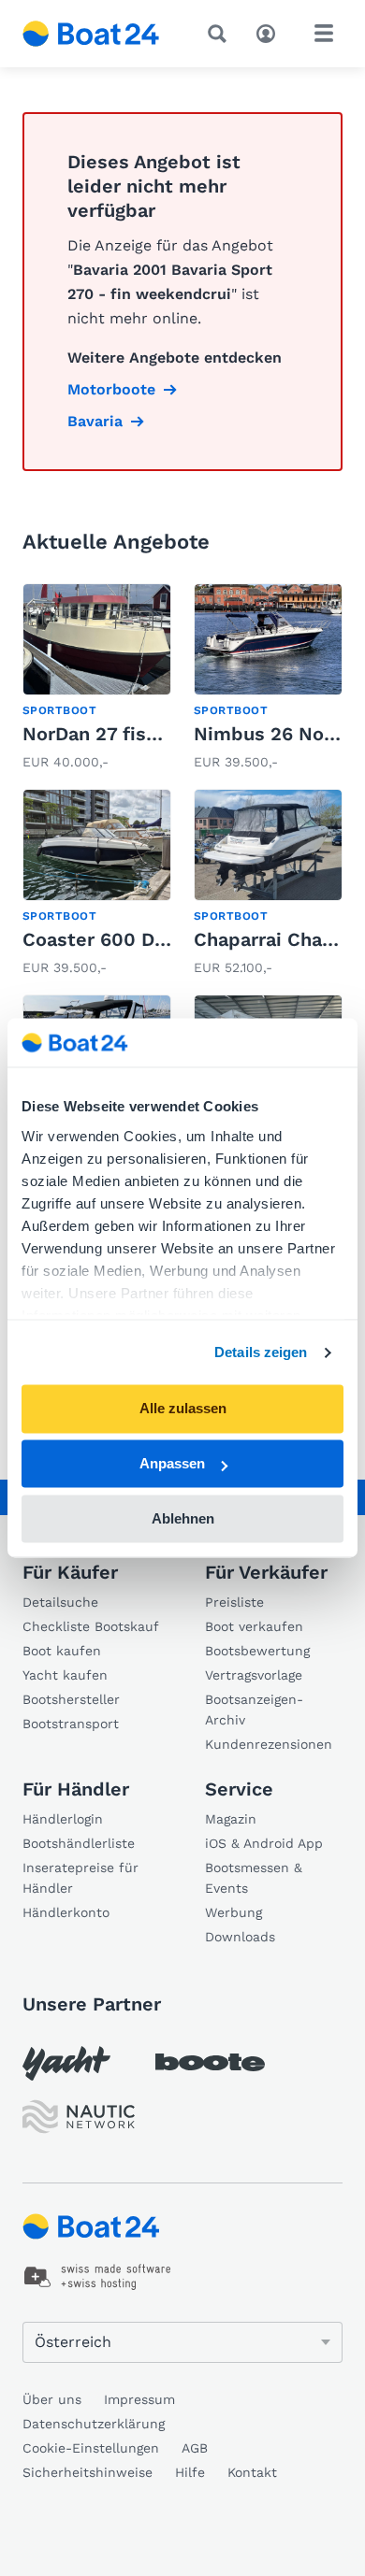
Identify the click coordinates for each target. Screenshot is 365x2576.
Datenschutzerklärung (94, 2424)
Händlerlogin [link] (63, 1819)
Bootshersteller (71, 1699)
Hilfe (190, 2472)
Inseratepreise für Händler (80, 1878)
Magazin (231, 1819)
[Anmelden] (270, 32)
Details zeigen (261, 1352)
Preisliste (234, 1602)
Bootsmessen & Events (254, 1878)
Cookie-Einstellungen (91, 2448)
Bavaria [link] (95, 421)
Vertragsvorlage (254, 1675)
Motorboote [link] (111, 389)
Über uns (52, 2399)
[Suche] (221, 34)
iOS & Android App (264, 1843)
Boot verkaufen (254, 1626)
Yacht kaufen (65, 1675)
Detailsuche (60, 1602)
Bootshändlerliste (79, 1843)
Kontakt (252, 2472)
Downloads (240, 1937)
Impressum (139, 2399)
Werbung (234, 1912)
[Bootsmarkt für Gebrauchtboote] (91, 34)
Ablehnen (183, 1518)
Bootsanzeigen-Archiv (254, 1710)
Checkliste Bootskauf (91, 1626)
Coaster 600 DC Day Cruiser (150, 939)
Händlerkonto (66, 1912)
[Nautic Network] (79, 2117)
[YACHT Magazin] (66, 2063)
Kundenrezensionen (269, 1744)
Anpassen (172, 1464)
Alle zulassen (183, 1409)
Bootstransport (71, 1724)
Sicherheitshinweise (88, 2472)
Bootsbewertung (257, 1651)
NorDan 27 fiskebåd (113, 734)
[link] (97, 679)
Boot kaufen (62, 1651)
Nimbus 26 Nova (269, 734)
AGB (195, 2448)
